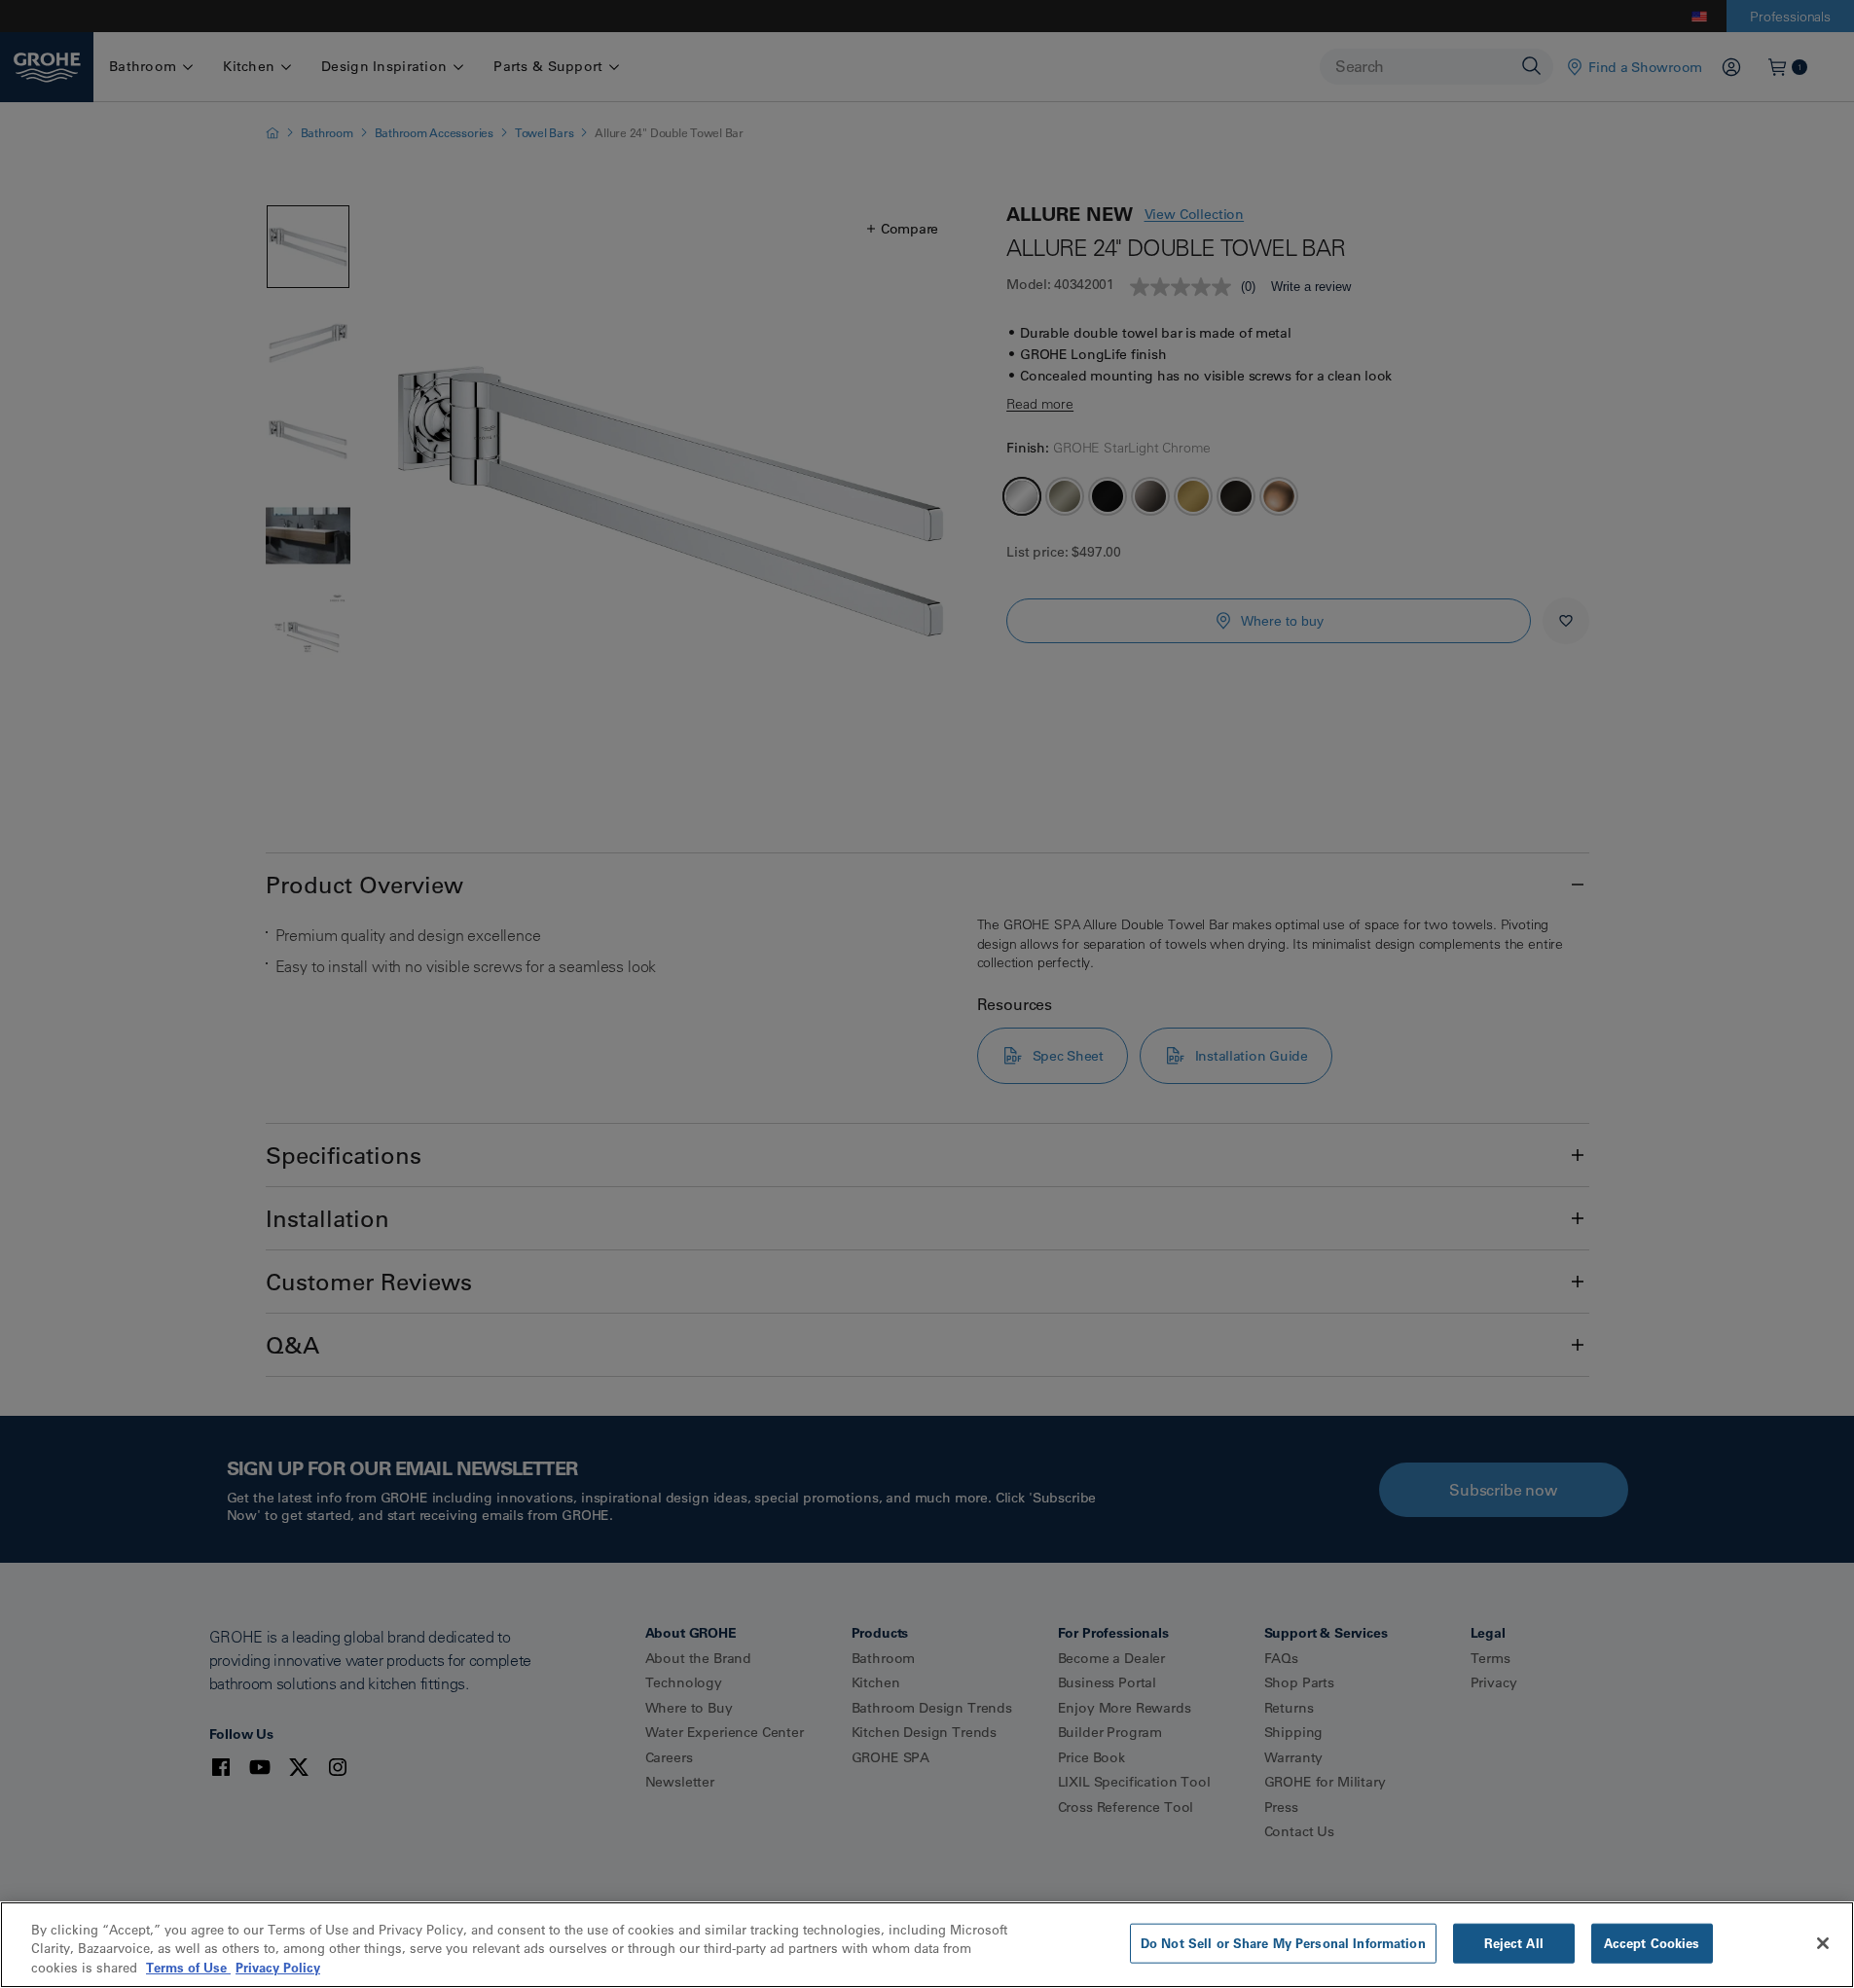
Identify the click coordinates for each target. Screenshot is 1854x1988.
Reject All (1514, 1942)
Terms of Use (188, 1968)
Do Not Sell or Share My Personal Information (1283, 1942)
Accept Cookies (1652, 1942)
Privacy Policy (278, 1968)
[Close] (1823, 1943)
